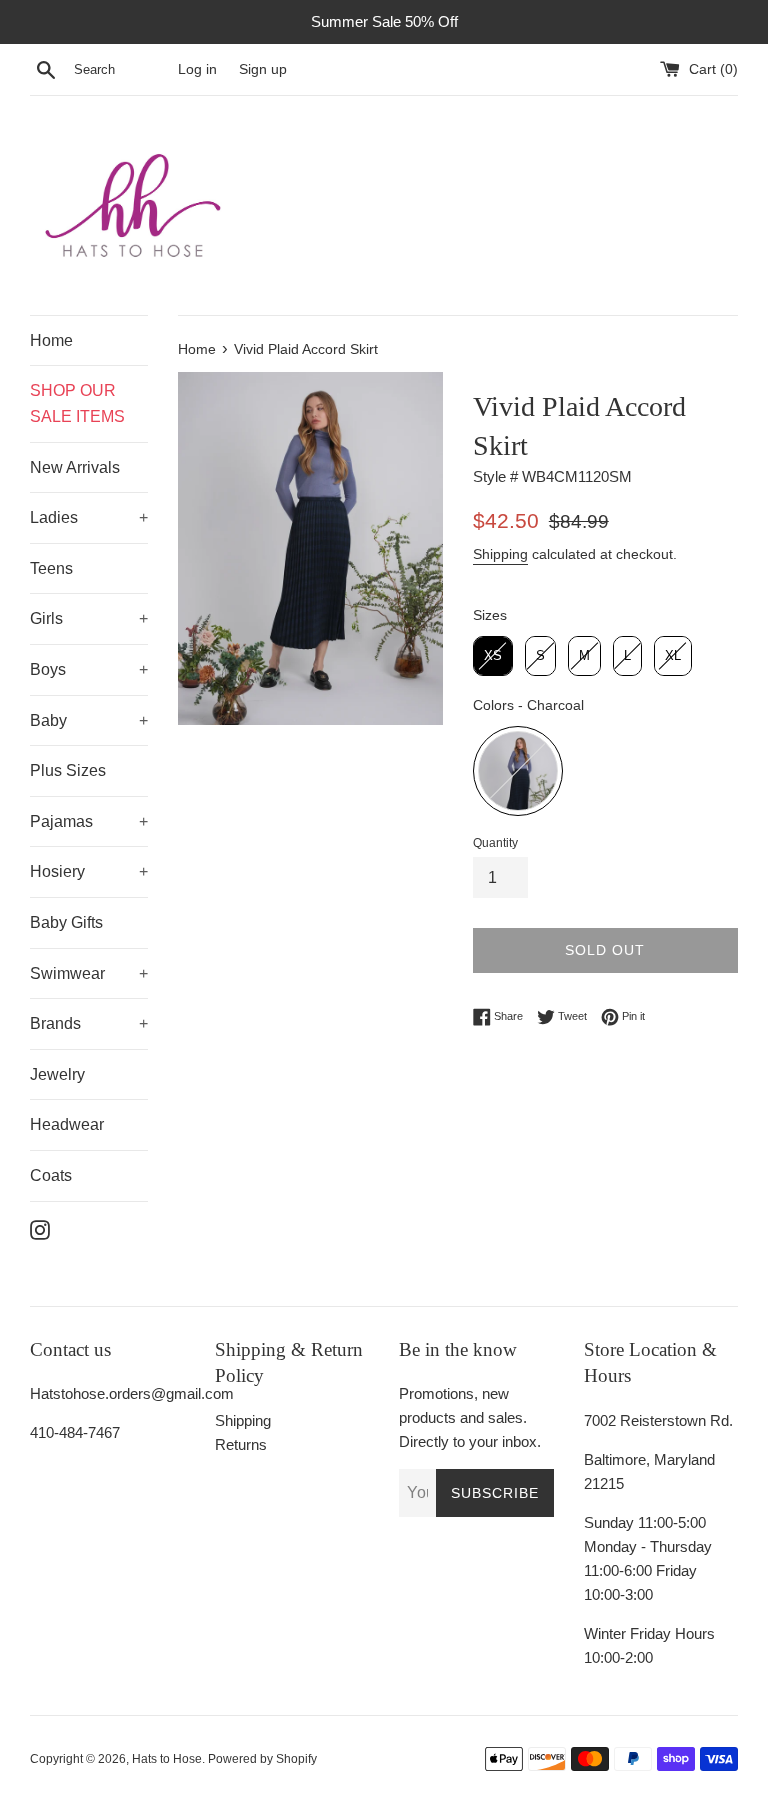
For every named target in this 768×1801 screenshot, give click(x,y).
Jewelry (57, 1074)
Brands (55, 1023)
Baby (48, 720)
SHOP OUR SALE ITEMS (77, 403)
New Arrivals (75, 467)
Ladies (54, 517)
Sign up (263, 69)
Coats (51, 1175)
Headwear (67, 1124)
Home (51, 340)
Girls (46, 618)
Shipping (500, 554)
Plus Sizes (68, 770)
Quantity (495, 843)
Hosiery (57, 871)
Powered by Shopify (262, 1759)
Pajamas (61, 821)
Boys (48, 669)
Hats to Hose (167, 1759)
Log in (197, 69)
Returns (241, 1444)
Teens (51, 568)
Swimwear (67, 973)
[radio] (493, 656)
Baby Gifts (66, 922)
